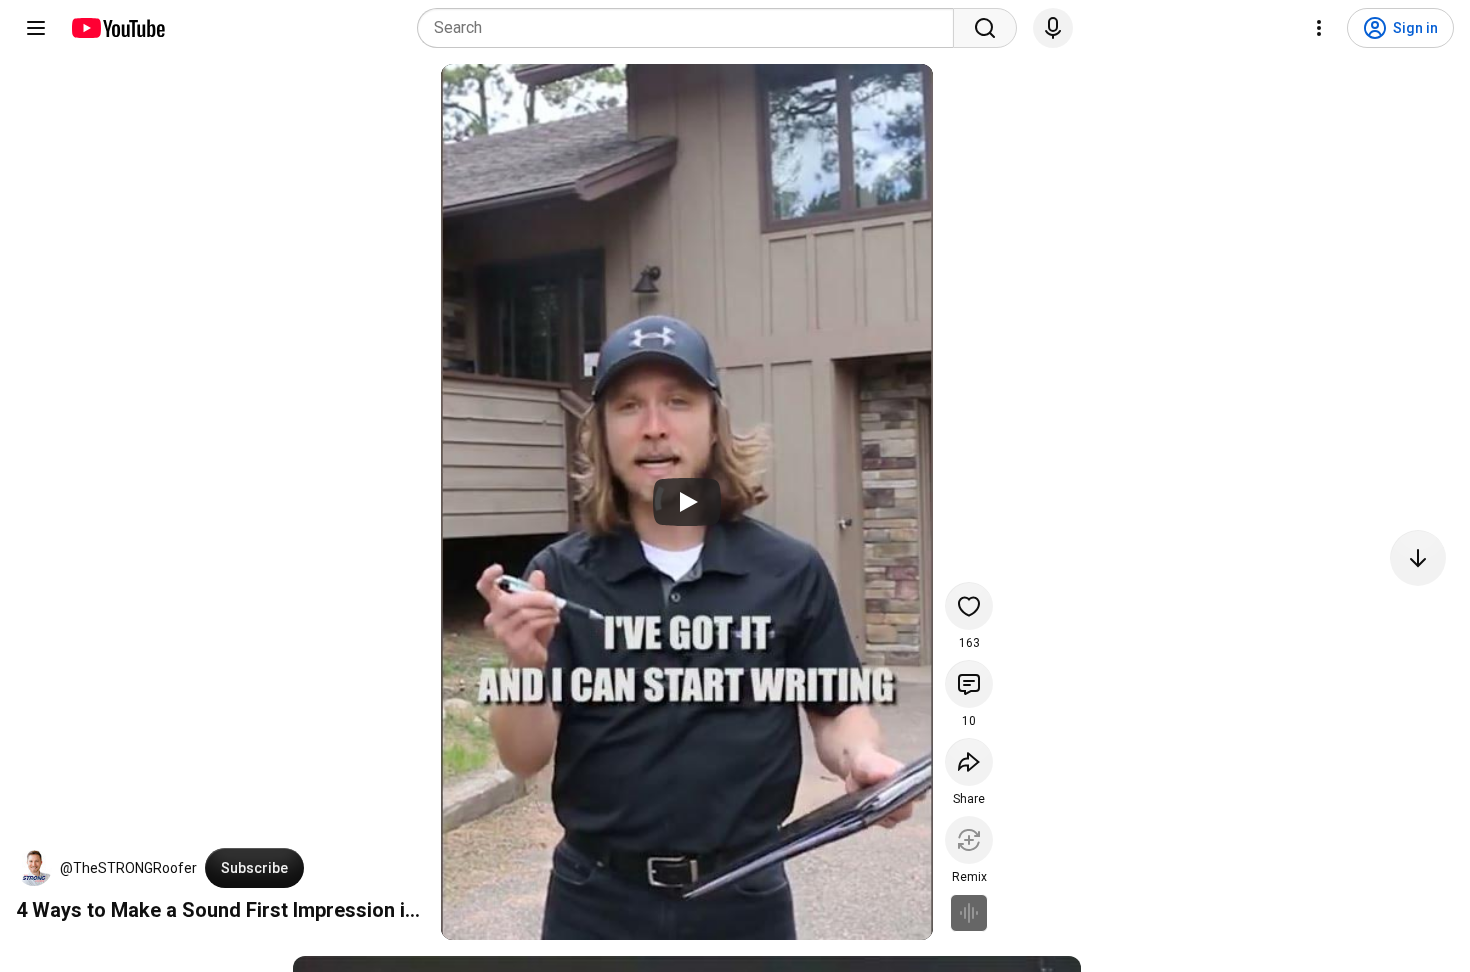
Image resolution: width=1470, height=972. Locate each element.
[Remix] (969, 840)
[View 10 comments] (969, 684)
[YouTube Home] (117, 28)
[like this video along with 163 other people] (969, 606)
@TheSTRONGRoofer (128, 868)
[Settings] (1319, 28)
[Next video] (1418, 558)
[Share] (969, 762)
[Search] (985, 28)
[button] (34, 868)
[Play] (687, 502)
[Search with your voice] (1053, 28)
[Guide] (36, 28)
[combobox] (691, 28)
